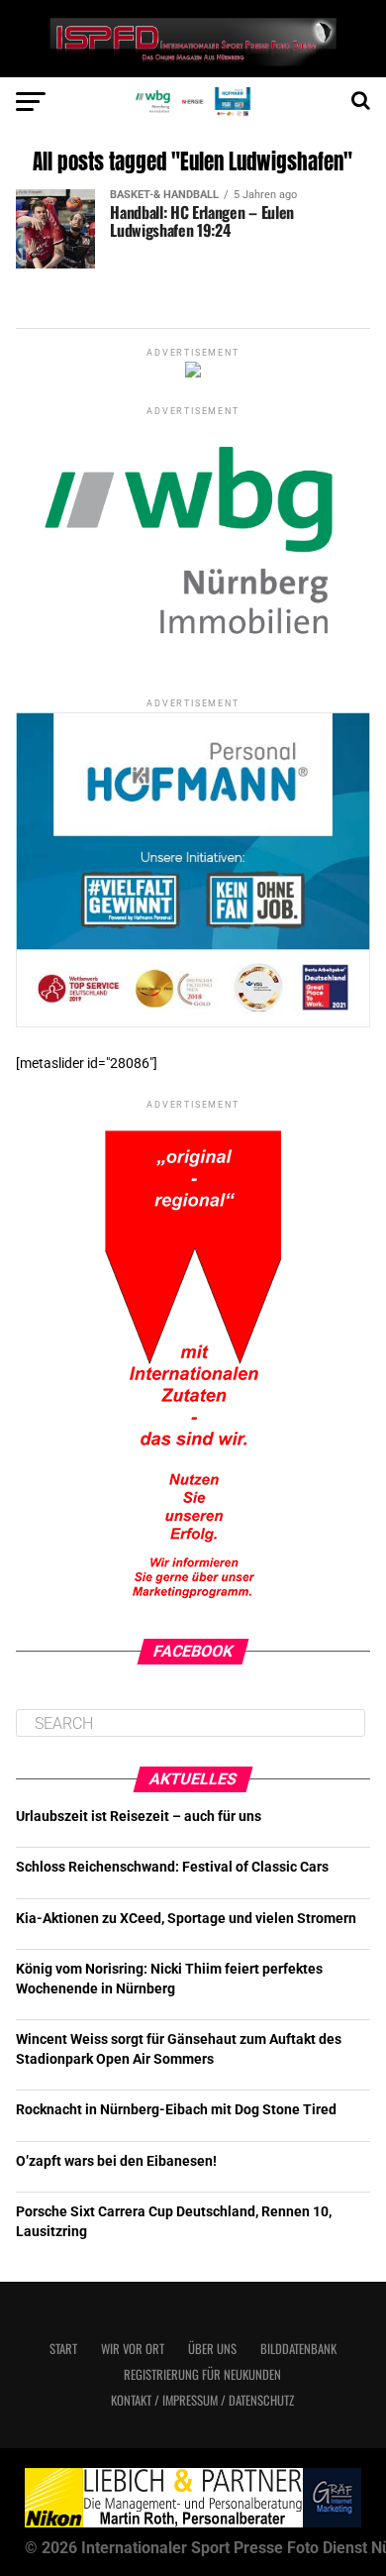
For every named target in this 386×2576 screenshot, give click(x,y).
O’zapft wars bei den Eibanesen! (116, 2161)
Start (63, 2349)
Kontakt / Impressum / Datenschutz (202, 2400)
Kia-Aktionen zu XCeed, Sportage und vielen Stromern (186, 1919)
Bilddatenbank (298, 2349)
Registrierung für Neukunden (202, 2374)
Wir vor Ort (133, 2349)
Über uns (212, 2349)
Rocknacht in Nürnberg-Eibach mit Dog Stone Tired (176, 2110)
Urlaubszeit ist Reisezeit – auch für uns (139, 1817)
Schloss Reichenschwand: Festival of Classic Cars (172, 1867)
